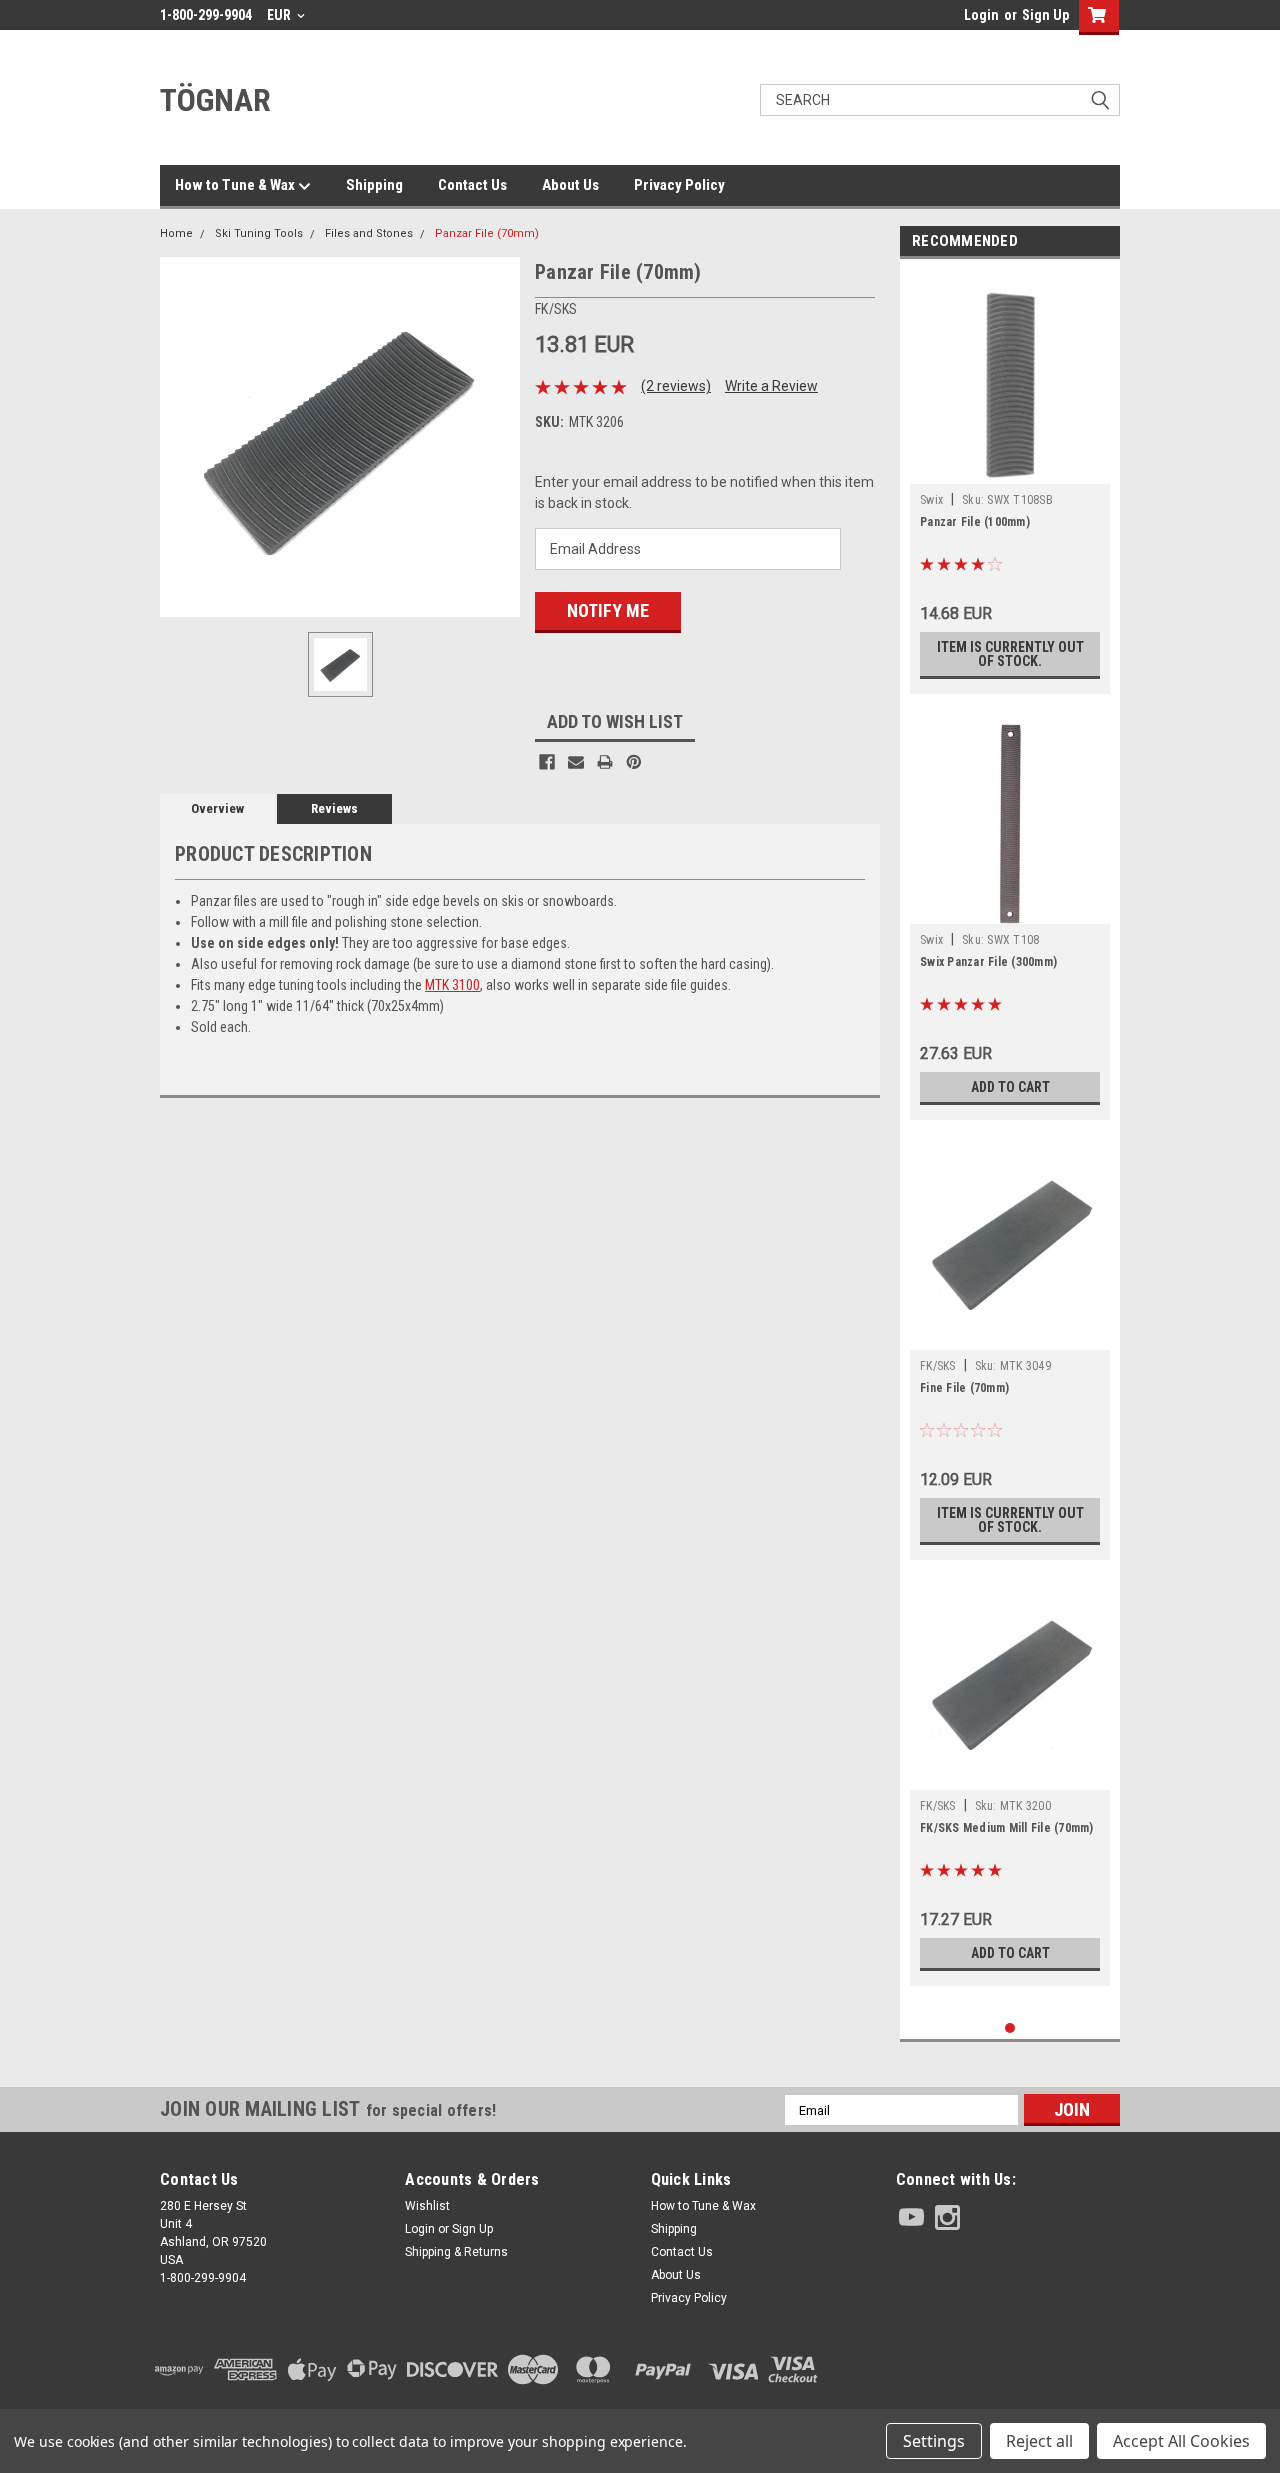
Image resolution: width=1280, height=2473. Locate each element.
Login (981, 15)
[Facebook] (547, 762)
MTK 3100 (452, 985)
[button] (1008, 2369)
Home (176, 233)
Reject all (1039, 2441)
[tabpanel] (1010, 481)
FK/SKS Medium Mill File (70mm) (1007, 1828)
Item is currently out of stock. (1010, 654)
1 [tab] (1010, 2028)
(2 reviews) (676, 386)
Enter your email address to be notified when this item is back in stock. (704, 492)
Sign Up (1045, 15)
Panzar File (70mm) (487, 233)
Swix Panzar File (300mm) (988, 962)
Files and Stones (369, 233)
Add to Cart (1010, 1087)
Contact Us (472, 185)
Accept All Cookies (1181, 2441)
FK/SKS (938, 1366)
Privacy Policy (679, 185)
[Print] (605, 762)
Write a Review (771, 386)
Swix (931, 500)
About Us (570, 185)
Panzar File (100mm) (975, 522)
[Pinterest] (634, 762)
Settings (934, 2441)
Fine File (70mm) (964, 1388)
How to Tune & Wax (236, 185)
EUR (280, 15)
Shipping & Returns (456, 2252)
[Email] (576, 762)
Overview (217, 808)
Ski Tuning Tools (259, 233)
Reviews (334, 808)
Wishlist (427, 2206)
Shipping (374, 185)
